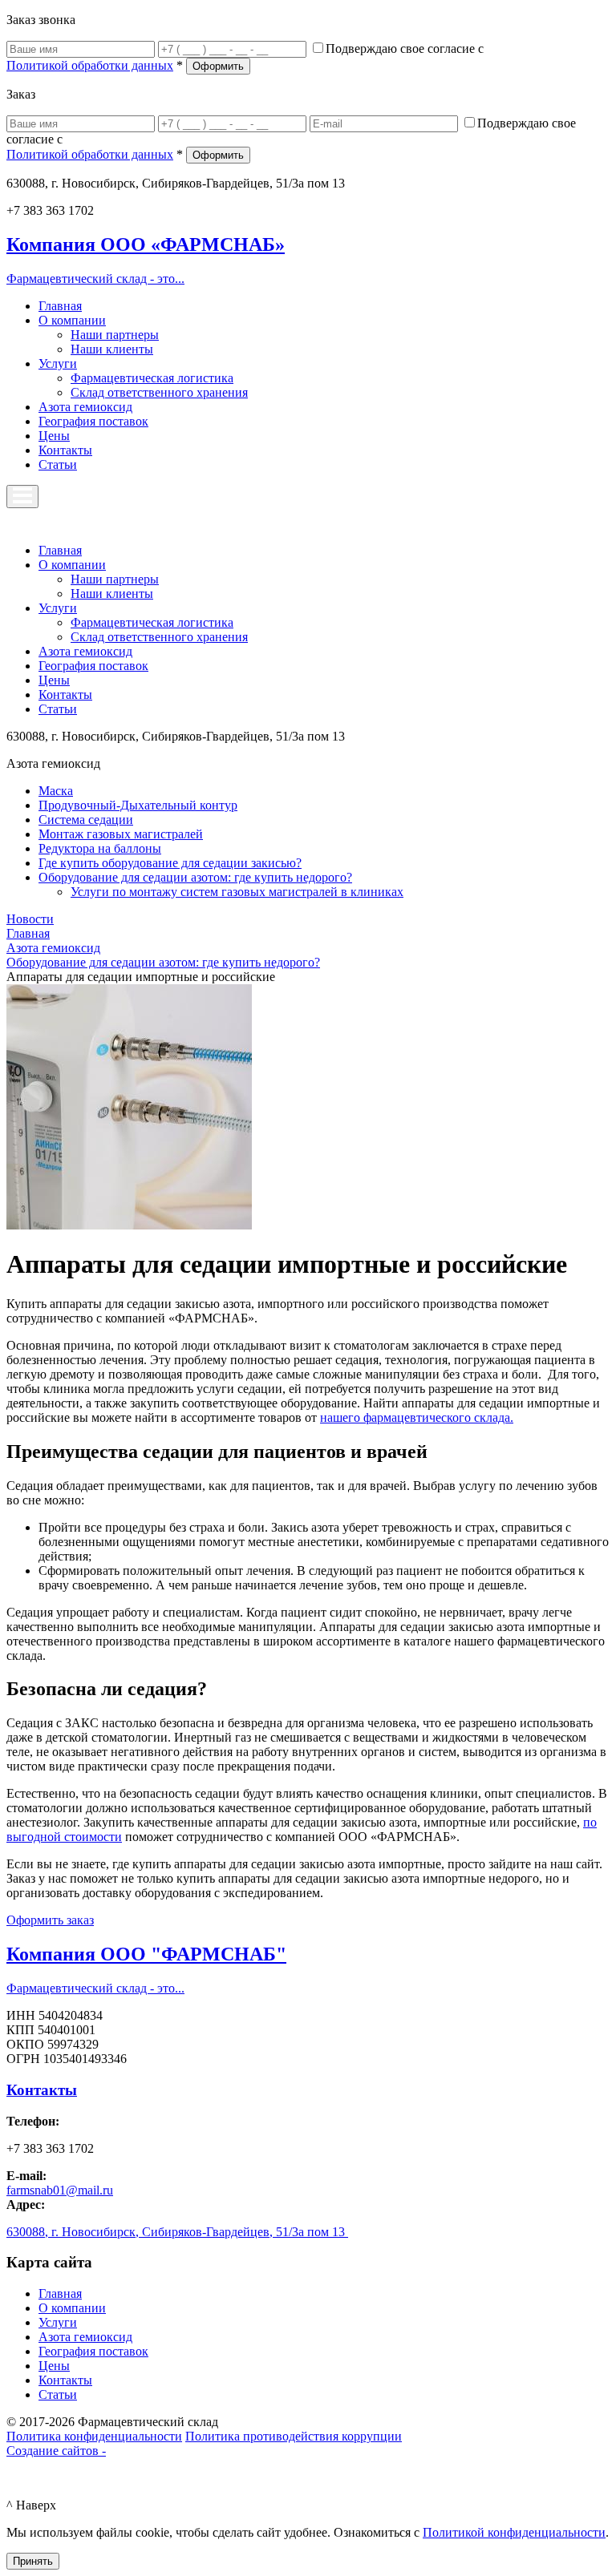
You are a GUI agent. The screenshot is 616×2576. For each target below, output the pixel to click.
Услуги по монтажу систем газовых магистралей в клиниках (237, 892)
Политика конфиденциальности (94, 2436)
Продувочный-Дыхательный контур (138, 805)
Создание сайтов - (56, 2451)
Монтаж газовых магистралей (121, 834)
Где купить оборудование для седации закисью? (170, 863)
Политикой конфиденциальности (514, 2532)
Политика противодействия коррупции (294, 2436)
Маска (56, 791)
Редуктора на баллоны (100, 848)
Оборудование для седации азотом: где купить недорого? (195, 877)
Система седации (86, 820)
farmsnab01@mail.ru (60, 2190)
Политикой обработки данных (90, 65)
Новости (30, 919)
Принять (33, 2561)
